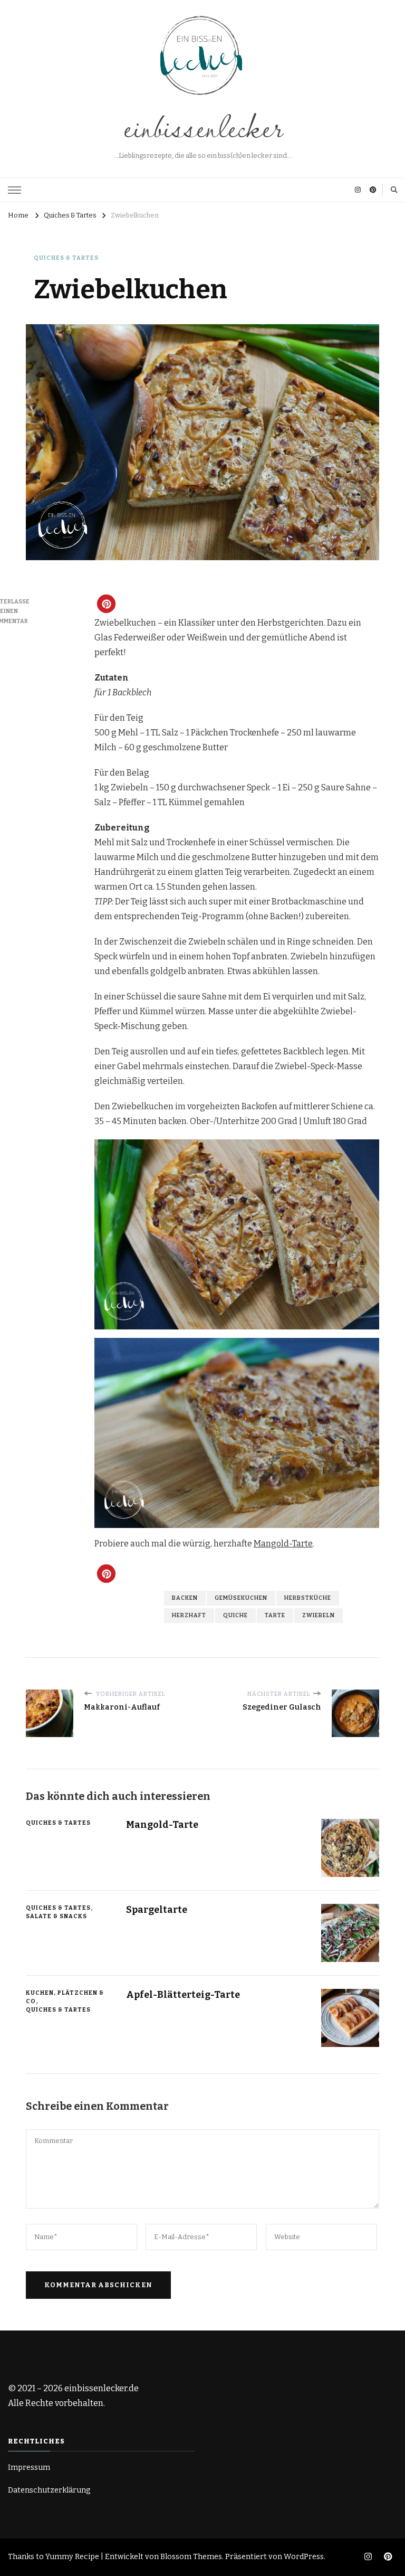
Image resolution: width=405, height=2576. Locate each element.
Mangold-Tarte (283, 1544)
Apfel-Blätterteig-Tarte (183, 1995)
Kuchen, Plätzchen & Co (65, 1997)
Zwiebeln (319, 1615)
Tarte (275, 1615)
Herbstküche (308, 1598)
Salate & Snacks (56, 1916)
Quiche (235, 1615)
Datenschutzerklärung (49, 2490)
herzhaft (189, 1615)
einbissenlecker (202, 126)
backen (185, 1598)
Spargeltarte (157, 1910)
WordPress (304, 2557)
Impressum (29, 2468)
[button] (106, 604)
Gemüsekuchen (241, 1598)
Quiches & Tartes (66, 258)
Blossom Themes (191, 2557)
